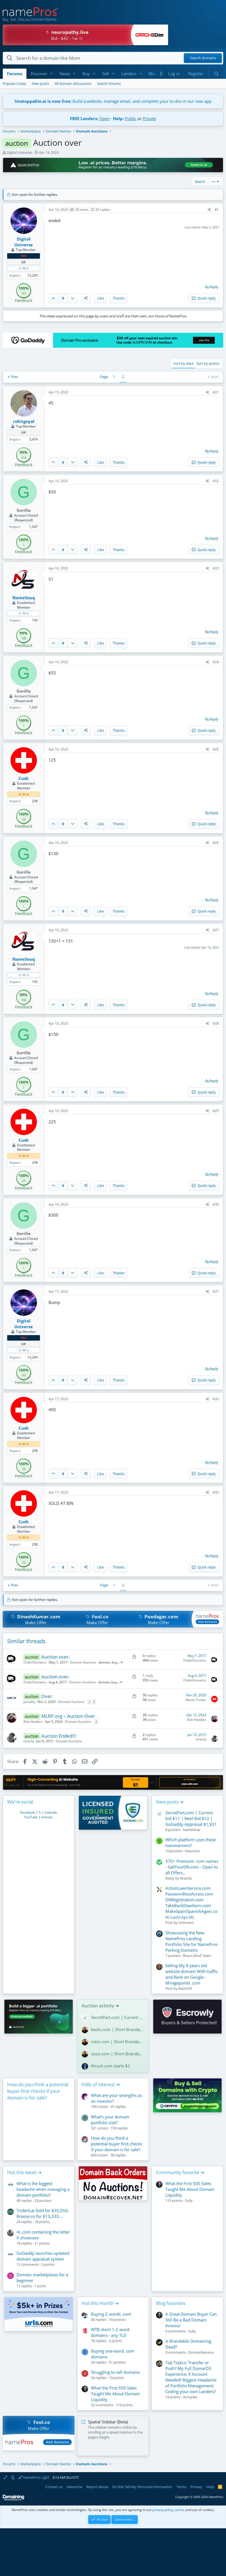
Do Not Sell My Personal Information (142, 2487)
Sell (106, 74)
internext (186, 1922)
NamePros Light (36, 2477)
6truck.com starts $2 (111, 2066)
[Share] (209, 210)
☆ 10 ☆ (24, 268)
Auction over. (56, 1657)
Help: (118, 118)
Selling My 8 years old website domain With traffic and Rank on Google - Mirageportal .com (192, 1974)
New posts (40, 83)
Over (47, 1696)
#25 (216, 749)
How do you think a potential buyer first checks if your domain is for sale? (38, 2091)
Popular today (14, 83)
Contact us (54, 2487)
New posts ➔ (170, 1802)
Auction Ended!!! (59, 1736)
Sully (189, 2200)
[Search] (216, 74)
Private (149, 118)
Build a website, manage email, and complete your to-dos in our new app (113, 101)
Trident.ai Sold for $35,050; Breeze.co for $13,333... (43, 2213)
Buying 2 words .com (111, 2314)
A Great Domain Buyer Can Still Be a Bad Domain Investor (191, 2320)
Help (210, 2487)
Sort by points (208, 363)
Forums (15, 74)
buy (115, 1662)
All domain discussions (73, 83)
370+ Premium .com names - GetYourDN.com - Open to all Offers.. (192, 1867)
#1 (217, 210)
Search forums (109, 83)
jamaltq (29, 1702)
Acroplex (190, 2397)
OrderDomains (35, 1662)
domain (104, 1662)
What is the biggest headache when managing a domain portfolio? (43, 2189)
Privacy (196, 2487)
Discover (39, 74)
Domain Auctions (83, 1662)
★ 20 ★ (24, 794)
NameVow (192, 1830)
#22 (216, 481)
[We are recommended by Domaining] (14, 2499)
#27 (216, 930)
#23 (216, 568)
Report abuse (97, 2487)
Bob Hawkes (33, 1722)
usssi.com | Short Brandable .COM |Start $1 (118, 2054)
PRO (24, 256)
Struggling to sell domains (115, 2372)
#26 (216, 843)
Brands (186, 1878)
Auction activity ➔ (100, 2006)
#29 (216, 1111)
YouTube (31, 1817)
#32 (216, 1399)
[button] (52, 74)
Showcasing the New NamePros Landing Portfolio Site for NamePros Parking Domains (191, 1941)
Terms (181, 2487)
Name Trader (196, 1700)
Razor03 (185, 1988)
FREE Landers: (84, 118)
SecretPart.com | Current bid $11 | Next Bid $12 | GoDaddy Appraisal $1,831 (191, 1818)
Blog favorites (171, 2303)
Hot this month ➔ (100, 2303)
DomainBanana (201, 2352)
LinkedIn (51, 1812)
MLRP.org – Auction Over (68, 1716)
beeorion (192, 1851)
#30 (216, 1204)
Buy (86, 74)
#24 (216, 662)
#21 (216, 392)
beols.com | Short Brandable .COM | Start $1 (118, 2029)
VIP (24, 262)
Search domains (203, 58)
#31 (216, 1291)
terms (179, 2510)
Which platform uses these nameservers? (191, 1842)
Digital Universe (19, 152)
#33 (216, 1492)
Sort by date (183, 363)
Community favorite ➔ (180, 2172)
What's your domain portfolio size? (110, 2120)
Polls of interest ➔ (101, 2084)
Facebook (27, 1812)
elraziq (29, 1741)
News (65, 74)
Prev (14, 377)
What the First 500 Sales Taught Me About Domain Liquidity (190, 2189)
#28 (216, 1023)
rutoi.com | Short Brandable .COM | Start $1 (118, 2042)
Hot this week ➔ (24, 2172)
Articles (47, 1817)
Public (131, 118)
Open (104, 118)
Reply (214, 287)
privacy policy (163, 2510)
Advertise (74, 2487)
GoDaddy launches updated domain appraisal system (43, 2256)
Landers (129, 74)
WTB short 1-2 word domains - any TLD (110, 2332)
